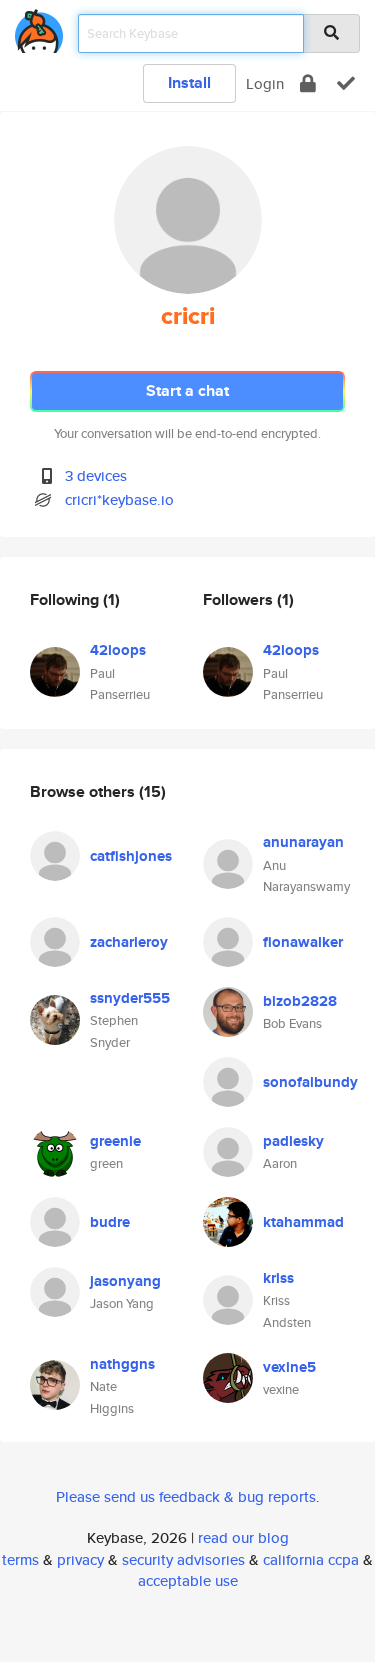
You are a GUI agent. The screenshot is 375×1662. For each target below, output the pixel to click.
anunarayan (303, 842)
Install (189, 82)
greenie (115, 1141)
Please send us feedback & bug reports (186, 1496)
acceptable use (188, 1580)
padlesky (293, 1141)
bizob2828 (300, 1001)
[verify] (346, 83)
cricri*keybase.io (119, 499)
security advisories (183, 1559)
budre (110, 1222)
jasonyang (125, 1281)
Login (265, 83)
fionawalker (303, 942)
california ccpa (311, 1559)
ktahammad (303, 1222)
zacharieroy (129, 942)
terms (20, 1559)
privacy (80, 1559)
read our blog (243, 1537)
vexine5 (289, 1367)
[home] (39, 27)
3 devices (96, 475)
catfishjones (131, 856)
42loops (118, 650)
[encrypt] (308, 83)
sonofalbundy (310, 1082)
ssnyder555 (130, 998)
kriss (278, 1278)
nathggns (122, 1364)
